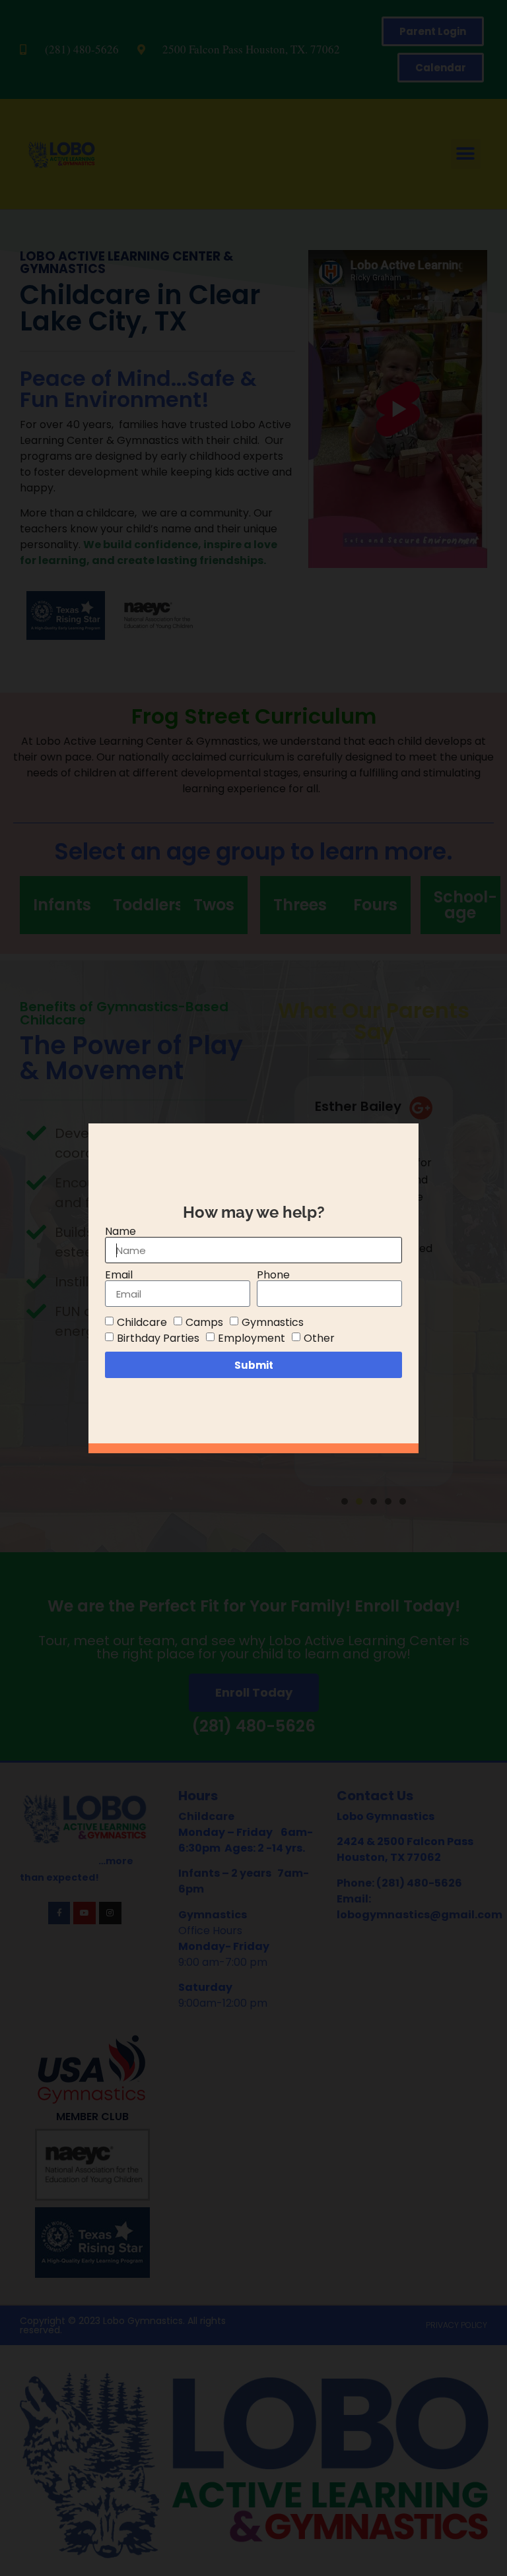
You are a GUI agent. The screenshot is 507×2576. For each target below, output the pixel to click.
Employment (252, 1338)
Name (120, 1232)
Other (319, 1338)
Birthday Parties (158, 1338)
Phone (273, 1275)
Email (119, 1275)
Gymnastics (273, 1322)
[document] (253, 1288)
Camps (204, 1322)
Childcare (142, 1322)
